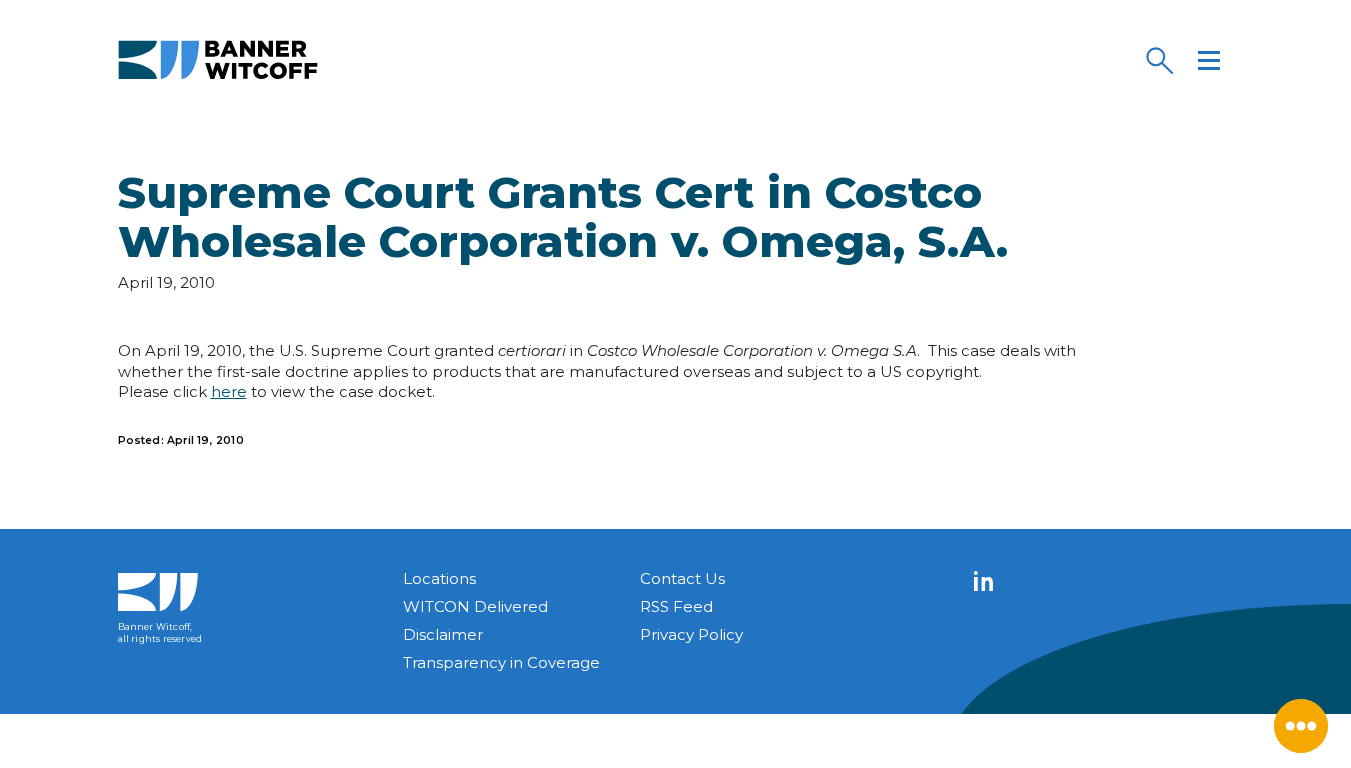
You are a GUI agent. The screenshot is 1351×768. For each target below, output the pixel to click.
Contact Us (682, 578)
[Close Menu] (1301, 726)
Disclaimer (443, 634)
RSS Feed (676, 606)
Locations (439, 578)
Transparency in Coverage (501, 662)
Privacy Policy (691, 634)
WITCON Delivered (475, 606)
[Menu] (1209, 60)
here (229, 391)
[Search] (1159, 60)
